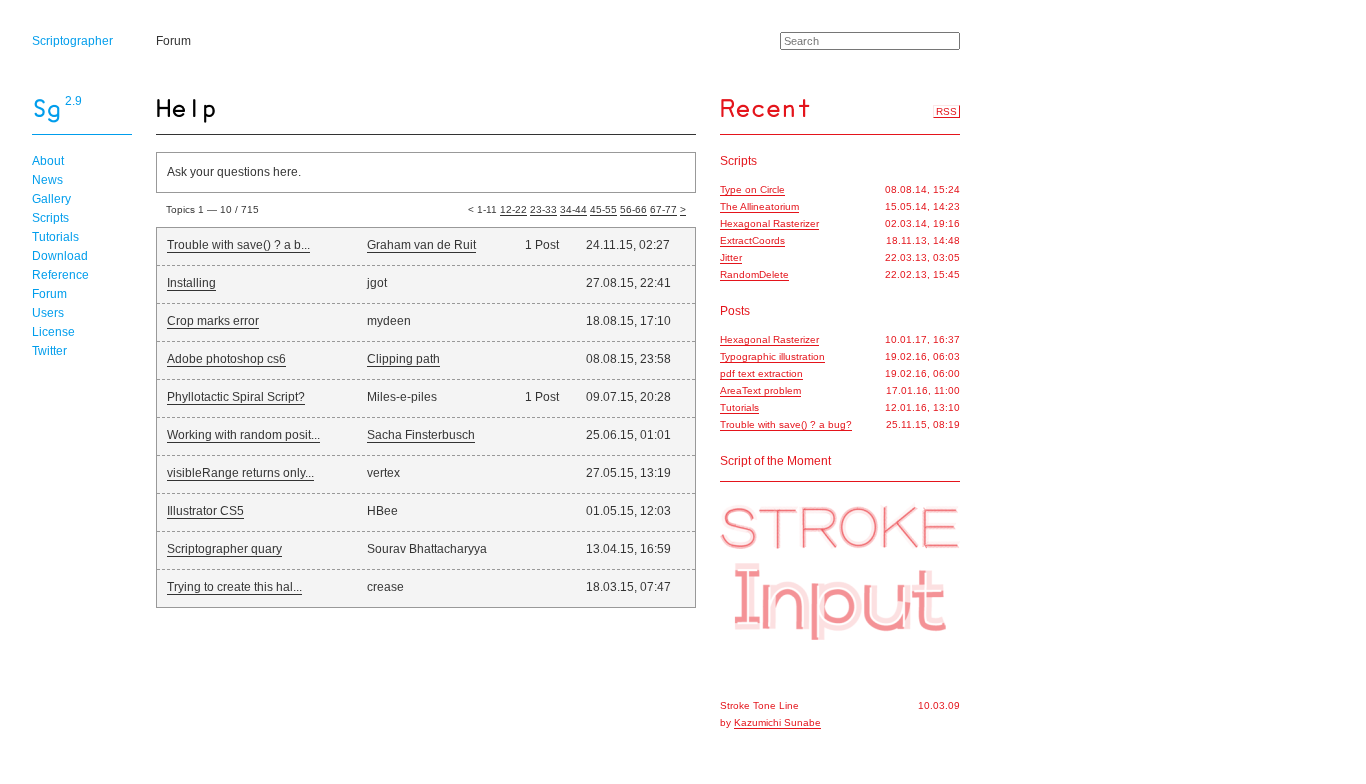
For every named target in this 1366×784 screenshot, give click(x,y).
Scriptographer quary (224, 549)
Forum (173, 41)
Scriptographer (72, 41)
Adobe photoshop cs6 (226, 359)
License (53, 332)
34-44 (573, 209)
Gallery (51, 199)
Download (60, 256)
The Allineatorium (759, 206)
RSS (946, 111)
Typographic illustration (772, 356)
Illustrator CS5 (205, 511)
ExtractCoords (752, 240)
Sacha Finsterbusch (421, 435)
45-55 (603, 209)
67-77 (663, 209)
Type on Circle (752, 189)
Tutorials (55, 237)
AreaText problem (760, 390)
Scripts (50, 218)
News (47, 180)
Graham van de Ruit (421, 245)
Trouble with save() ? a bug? (786, 424)
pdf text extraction (761, 373)
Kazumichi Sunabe (777, 722)
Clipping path (403, 359)
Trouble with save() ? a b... (238, 245)
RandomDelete (754, 274)
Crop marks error (213, 321)
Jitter (731, 257)
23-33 (543, 209)
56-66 (633, 209)
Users (48, 313)
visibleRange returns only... (240, 473)
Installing (191, 283)
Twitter (49, 351)
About (48, 161)
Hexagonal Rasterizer (769, 223)
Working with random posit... (243, 435)
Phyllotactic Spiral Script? (236, 397)
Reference (60, 275)
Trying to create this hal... (234, 587)
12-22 (513, 209)
